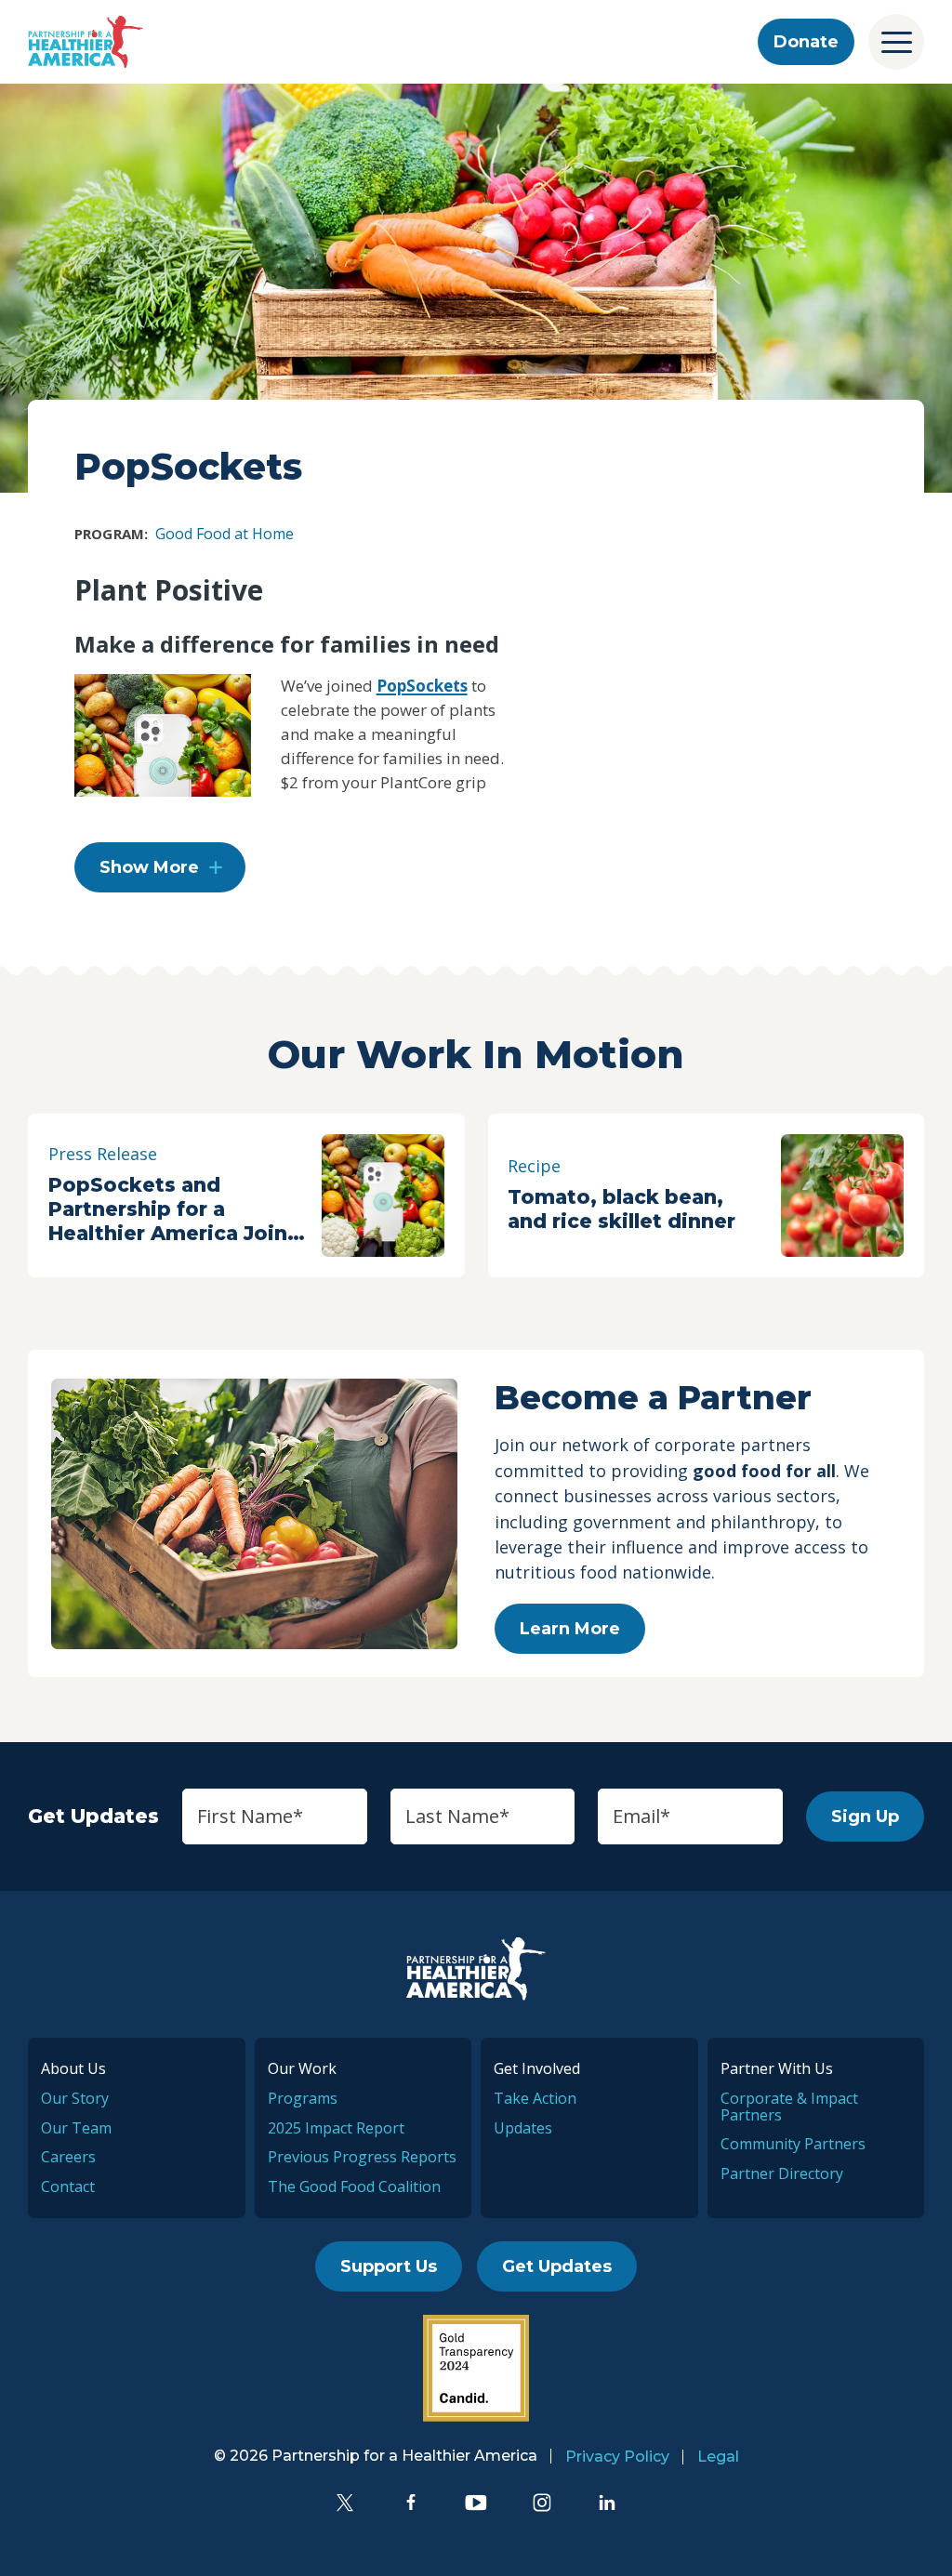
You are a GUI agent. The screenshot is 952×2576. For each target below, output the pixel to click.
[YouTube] (476, 2503)
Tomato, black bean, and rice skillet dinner (621, 1209)
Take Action (535, 2098)
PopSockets (422, 686)
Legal (718, 2457)
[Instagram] (542, 2503)
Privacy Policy (617, 2457)
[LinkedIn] (607, 2503)
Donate (806, 42)
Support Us (389, 2266)
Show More (149, 867)
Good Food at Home (225, 534)
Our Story (75, 2098)
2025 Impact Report (336, 2128)
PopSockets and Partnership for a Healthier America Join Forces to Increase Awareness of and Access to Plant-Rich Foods (168, 1209)
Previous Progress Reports (362, 2157)
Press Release (103, 1154)
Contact (68, 2186)
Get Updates (557, 2266)
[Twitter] (345, 2503)
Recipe (534, 1166)
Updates (523, 2128)
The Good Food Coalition (354, 2186)
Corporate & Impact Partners (789, 2107)
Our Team (76, 2128)
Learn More (570, 1629)
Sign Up (865, 1816)
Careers (68, 2157)
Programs (303, 2098)
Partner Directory (782, 2173)
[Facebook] (411, 2503)
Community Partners (793, 2144)
